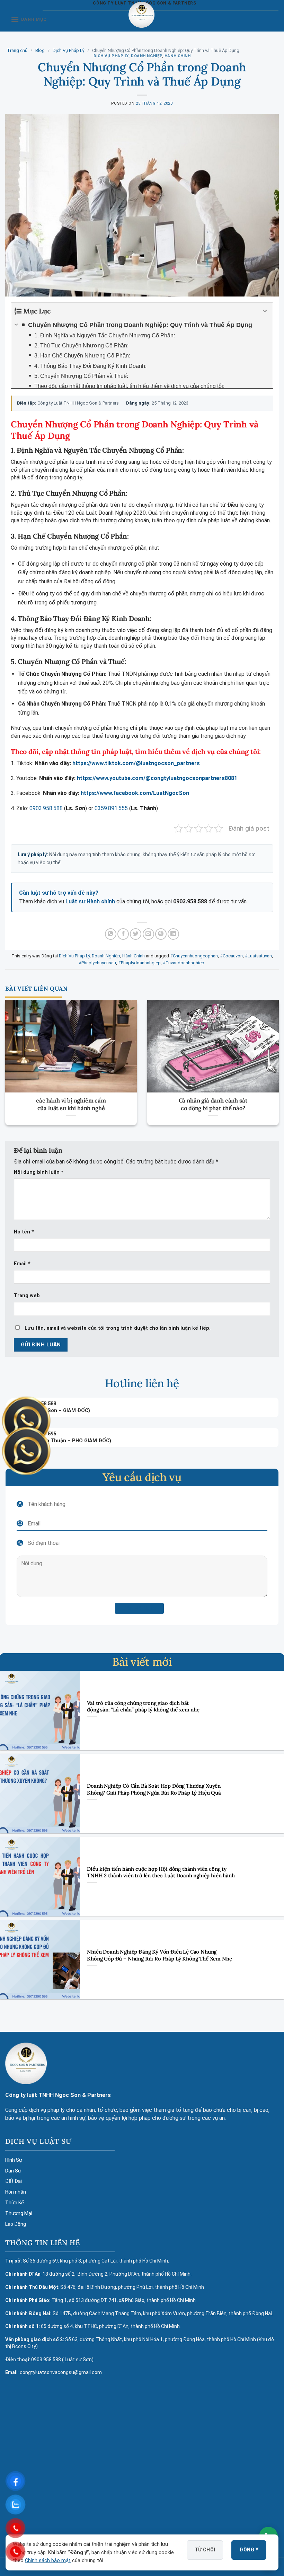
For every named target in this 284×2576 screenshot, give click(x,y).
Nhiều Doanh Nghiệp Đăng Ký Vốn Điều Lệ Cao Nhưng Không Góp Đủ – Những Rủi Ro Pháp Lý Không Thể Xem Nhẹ (159, 1955)
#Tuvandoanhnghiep (184, 963)
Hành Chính (178, 56)
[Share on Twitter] (136, 934)
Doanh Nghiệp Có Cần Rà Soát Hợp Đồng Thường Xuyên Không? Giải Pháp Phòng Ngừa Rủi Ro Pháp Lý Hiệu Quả (154, 1789)
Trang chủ (17, 50)
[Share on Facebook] (123, 934)
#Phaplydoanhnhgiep (139, 963)
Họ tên (24, 1232)
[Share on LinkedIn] (173, 934)
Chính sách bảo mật (48, 2561)
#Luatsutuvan (258, 956)
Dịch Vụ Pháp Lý (68, 50)
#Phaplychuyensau (97, 963)
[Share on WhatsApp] (111, 934)
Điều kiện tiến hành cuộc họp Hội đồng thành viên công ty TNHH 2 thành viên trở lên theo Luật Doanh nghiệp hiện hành (161, 1872)
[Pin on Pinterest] (161, 934)
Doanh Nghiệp (147, 56)
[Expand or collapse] (265, 311)
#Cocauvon (231, 956)
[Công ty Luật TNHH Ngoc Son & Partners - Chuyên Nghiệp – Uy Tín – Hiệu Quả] (141, 20)
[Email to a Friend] (148, 934)
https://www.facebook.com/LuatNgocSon (135, 793)
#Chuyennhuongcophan (194, 956)
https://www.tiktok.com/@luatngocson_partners (136, 763)
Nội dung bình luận (39, 1172)
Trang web (27, 1296)
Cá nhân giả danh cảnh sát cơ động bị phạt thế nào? (213, 1104)
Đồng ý (249, 2550)
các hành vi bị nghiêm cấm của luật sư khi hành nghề (71, 1104)
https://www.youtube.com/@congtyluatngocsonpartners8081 (157, 778)
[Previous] (15, 1054)
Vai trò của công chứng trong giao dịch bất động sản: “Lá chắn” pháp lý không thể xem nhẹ (143, 1706)
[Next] (269, 1054)
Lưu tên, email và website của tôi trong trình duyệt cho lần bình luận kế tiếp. (118, 1328)
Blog (40, 50)
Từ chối (205, 2550)
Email (22, 1264)
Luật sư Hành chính (90, 901)
